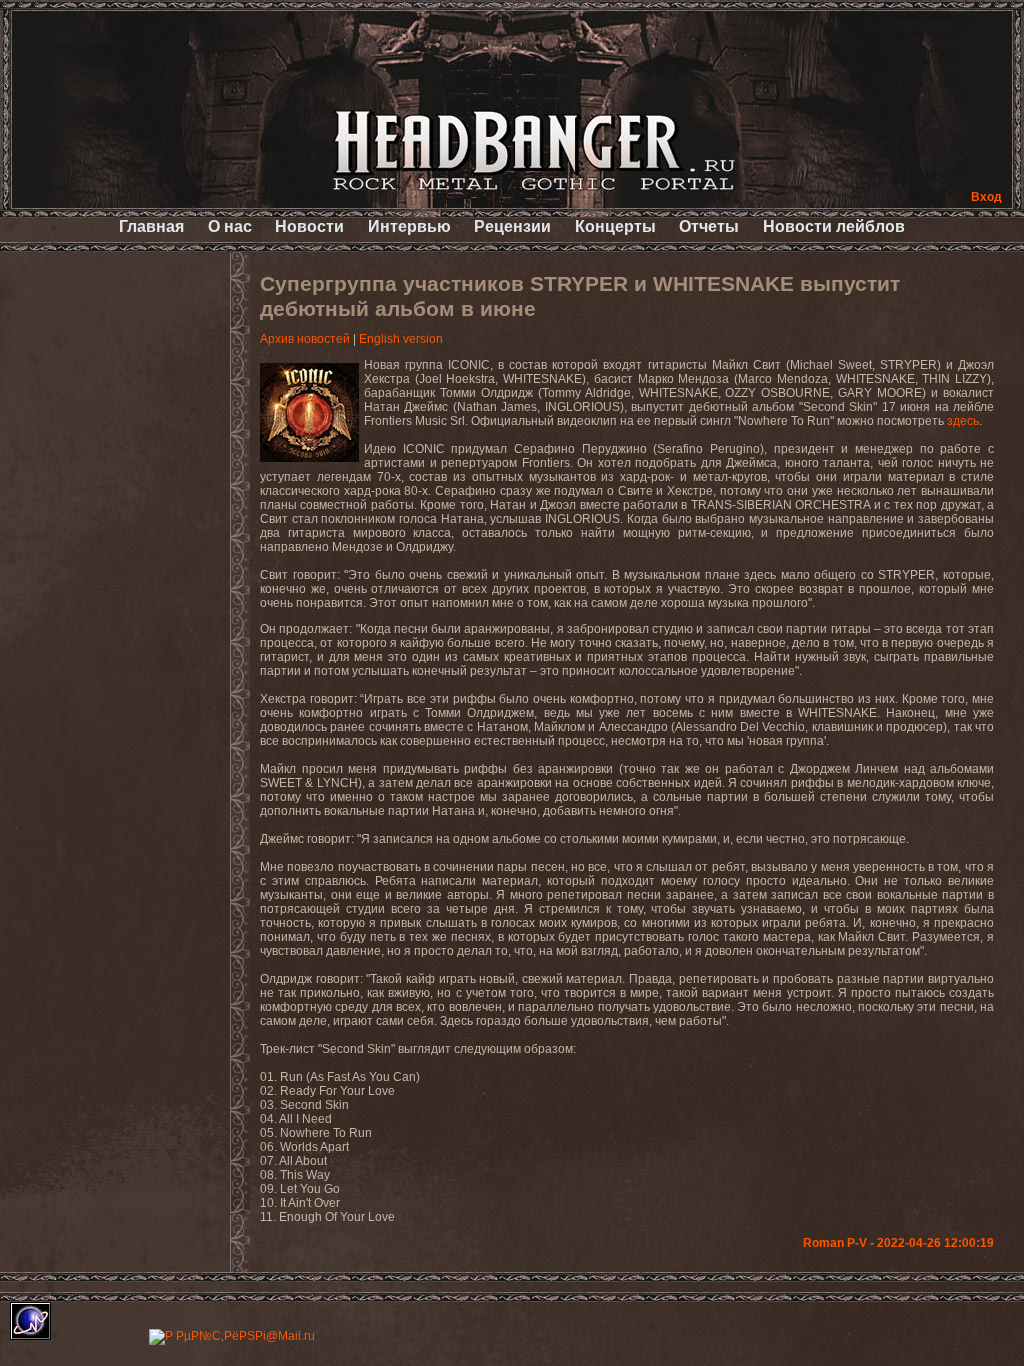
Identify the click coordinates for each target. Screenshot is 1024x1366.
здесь (963, 421)
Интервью (409, 226)
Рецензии (512, 226)
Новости (309, 226)
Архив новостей (305, 339)
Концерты (615, 226)
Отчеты (709, 226)
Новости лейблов (834, 226)
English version (401, 339)
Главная (151, 226)
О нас (230, 226)
